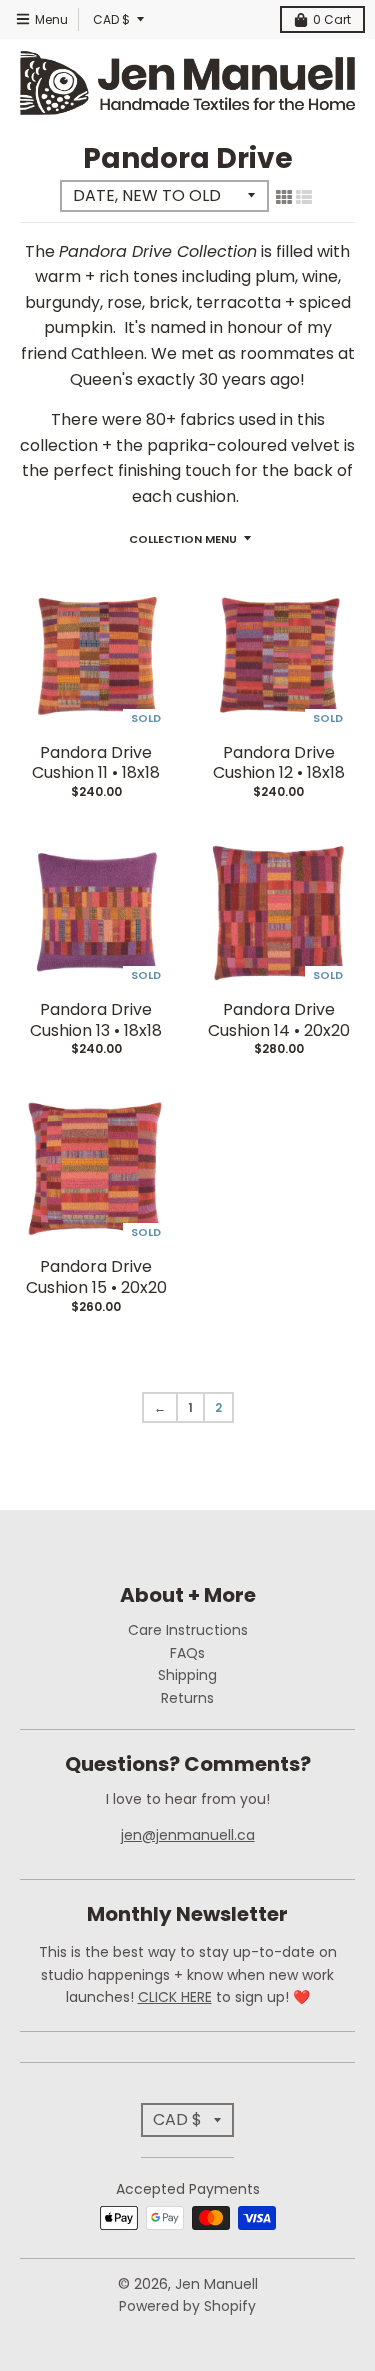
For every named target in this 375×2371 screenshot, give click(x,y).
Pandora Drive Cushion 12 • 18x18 (279, 763)
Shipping (187, 1675)
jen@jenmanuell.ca (188, 1835)
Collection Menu (183, 539)
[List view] (304, 197)
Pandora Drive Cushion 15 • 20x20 (96, 1277)
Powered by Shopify (187, 2306)
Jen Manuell (216, 2284)
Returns (187, 1698)
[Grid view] (284, 197)
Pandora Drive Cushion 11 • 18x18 (96, 763)
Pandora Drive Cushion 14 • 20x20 (279, 1020)
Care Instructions (188, 1630)
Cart (332, 19)
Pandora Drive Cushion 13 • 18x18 (96, 1020)
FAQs (187, 1653)
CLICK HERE (175, 1997)
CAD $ (111, 19)
